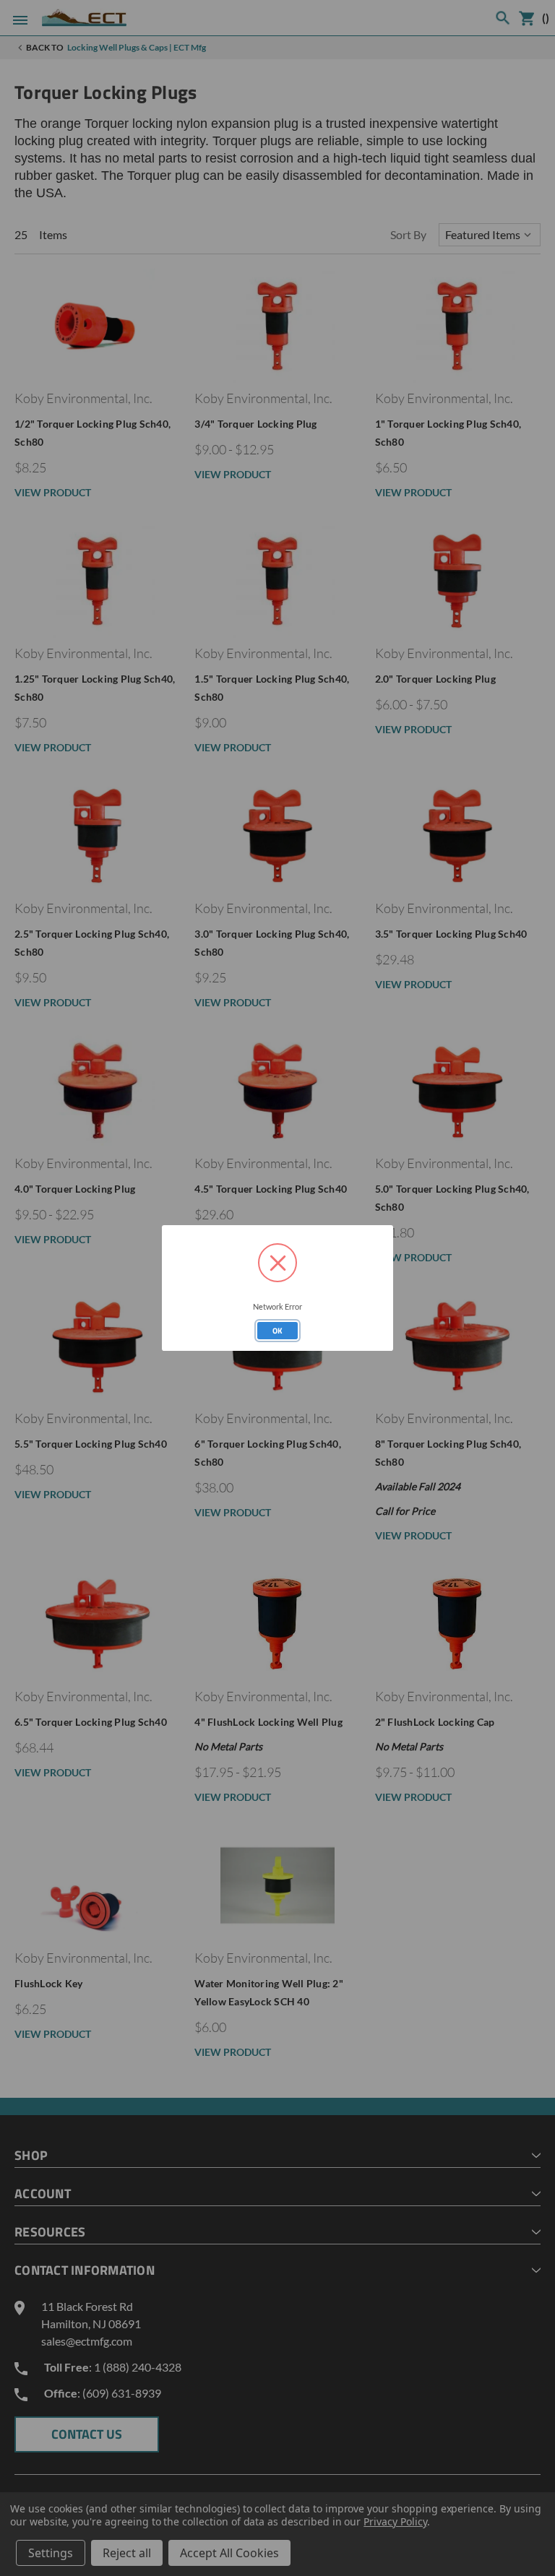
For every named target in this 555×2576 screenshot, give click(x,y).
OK (277, 1331)
